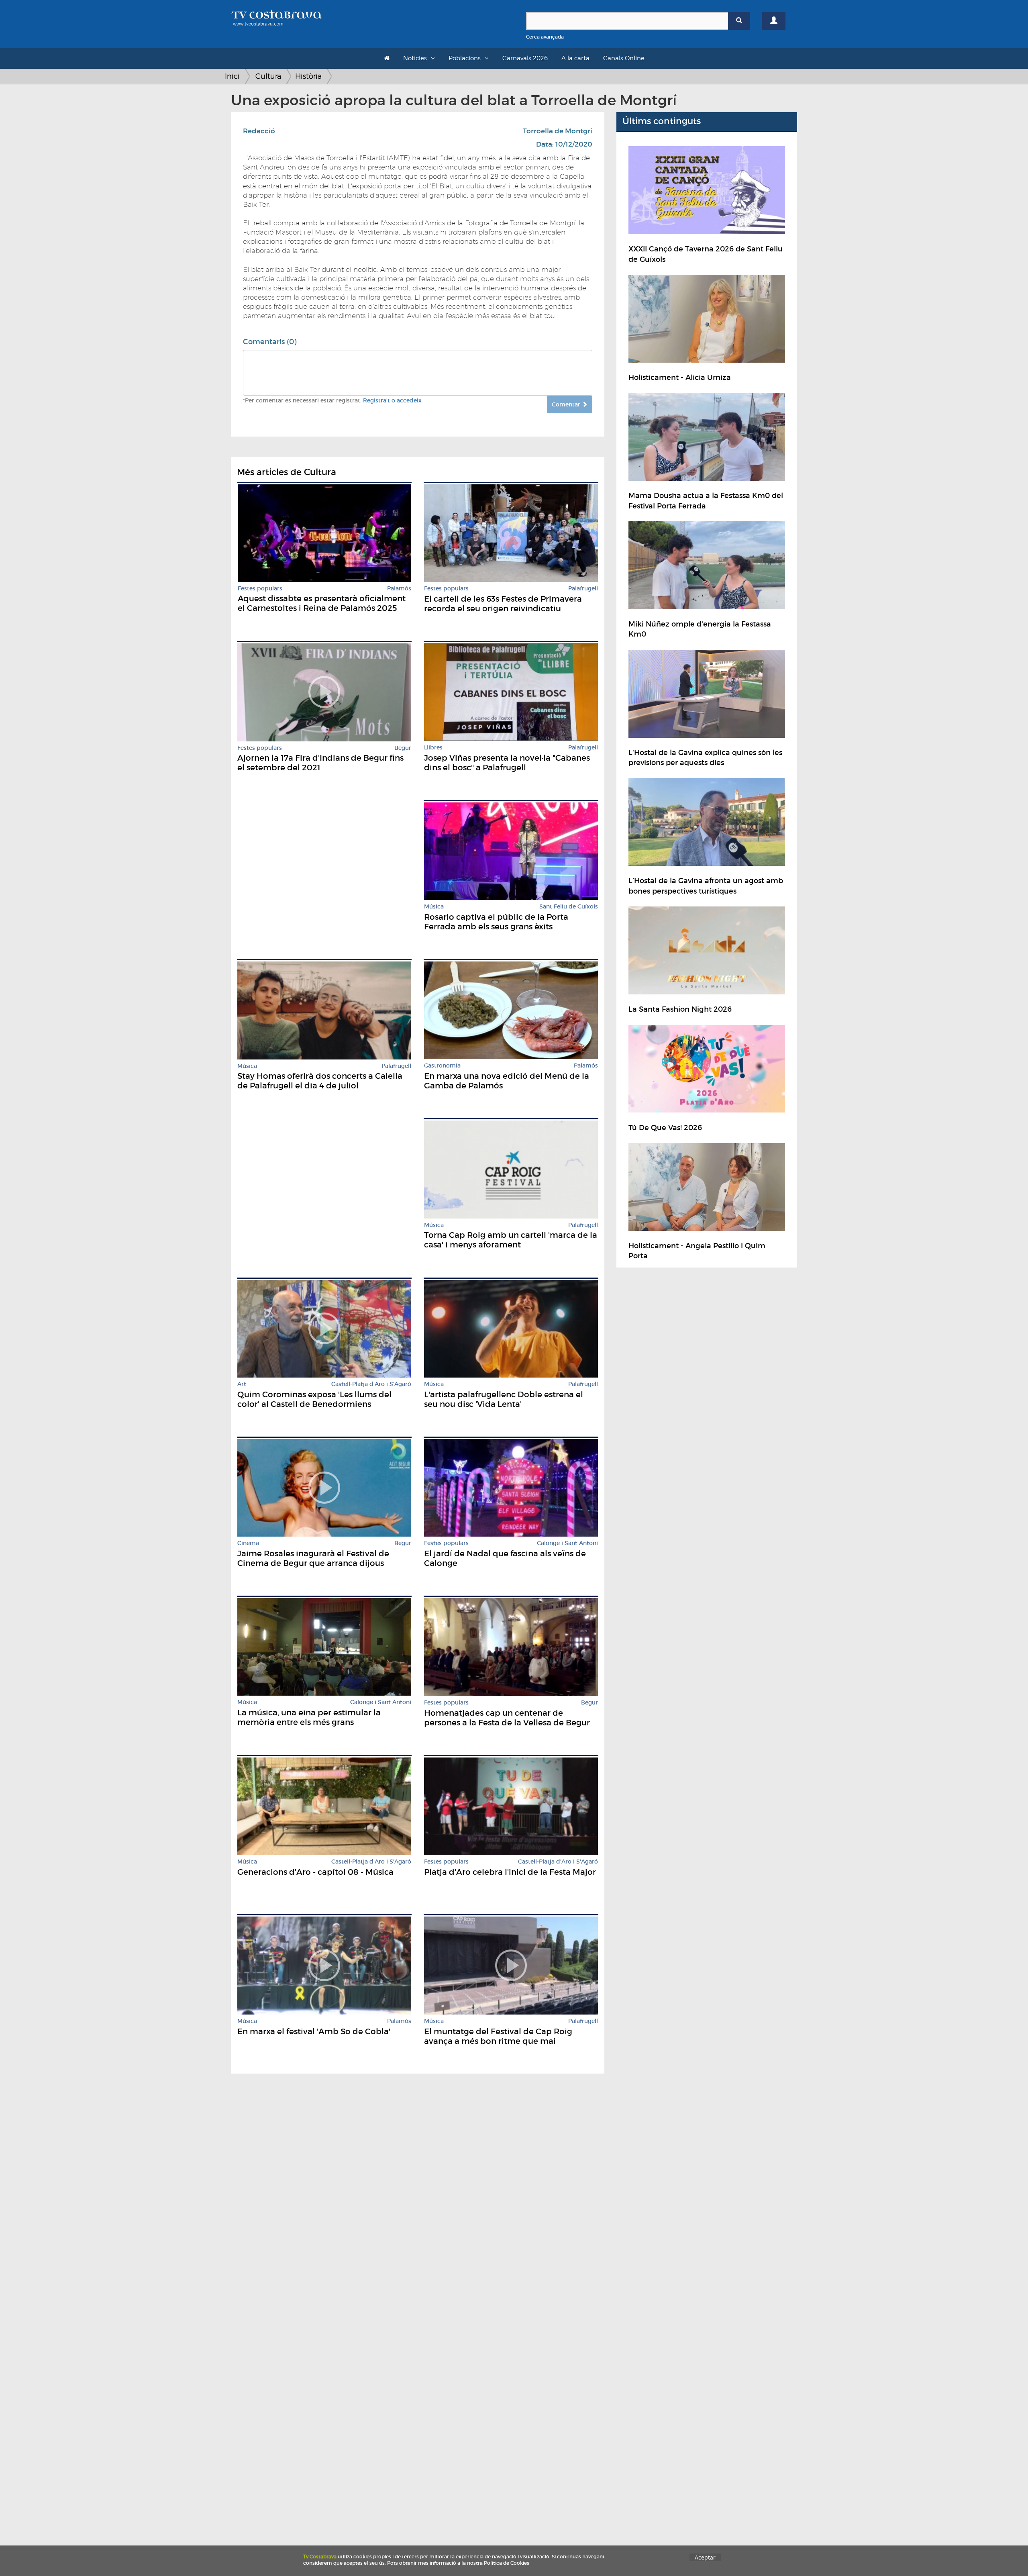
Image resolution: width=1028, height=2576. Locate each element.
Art (242, 1384)
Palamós (399, 589)
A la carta (575, 58)
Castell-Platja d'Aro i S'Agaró (371, 1384)
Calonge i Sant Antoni (567, 1543)
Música (434, 907)
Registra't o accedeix (392, 400)
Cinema (248, 1543)
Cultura (268, 76)
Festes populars (260, 589)
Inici (232, 76)
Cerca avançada (545, 37)
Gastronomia (442, 1066)
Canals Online (624, 58)
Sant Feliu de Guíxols (569, 907)
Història (308, 76)
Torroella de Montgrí (558, 131)
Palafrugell (583, 589)
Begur (403, 748)
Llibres (433, 748)
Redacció (259, 131)
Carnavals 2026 (525, 58)
